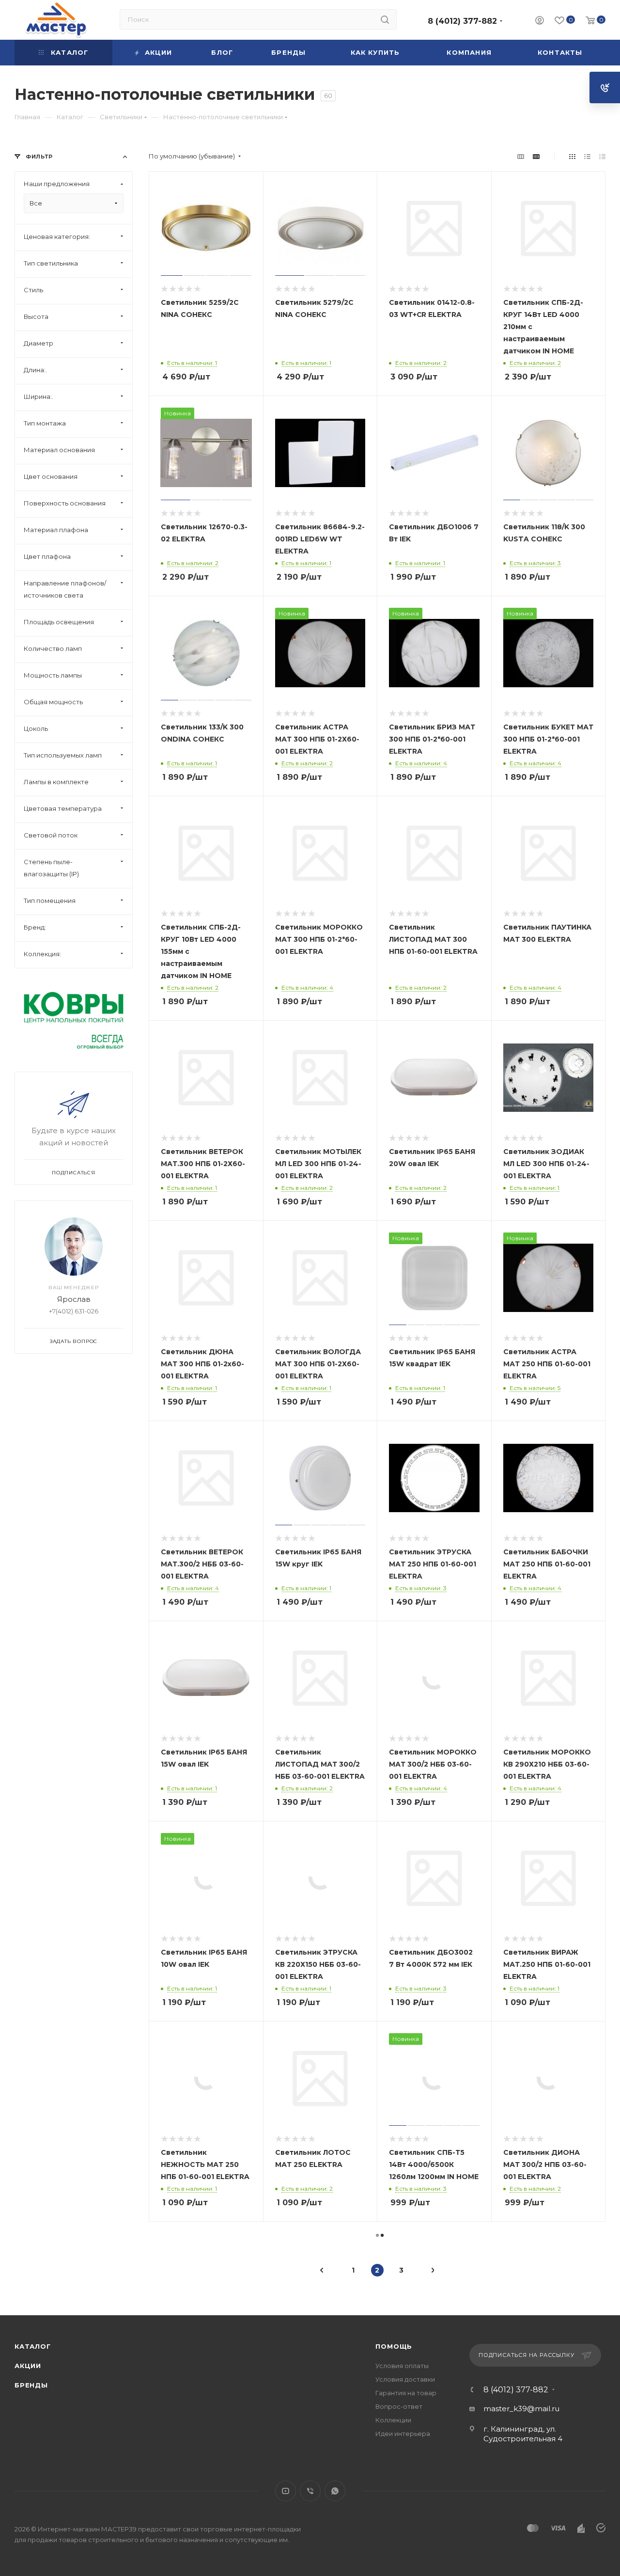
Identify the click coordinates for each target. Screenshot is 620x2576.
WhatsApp (335, 2491)
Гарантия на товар (406, 2393)
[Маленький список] (521, 156)
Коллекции (393, 2420)
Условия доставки (405, 2379)
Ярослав (74, 1299)
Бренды (31, 2385)
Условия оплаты (402, 2366)
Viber (310, 2491)
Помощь (394, 2346)
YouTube (286, 2491)
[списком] (587, 156)
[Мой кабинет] (540, 22)
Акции (28, 2366)
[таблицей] (602, 156)
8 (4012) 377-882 (462, 21)
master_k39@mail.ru (521, 2409)
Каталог (33, 2346)
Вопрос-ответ (399, 2406)
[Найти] (385, 19)
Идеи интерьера (403, 2434)
